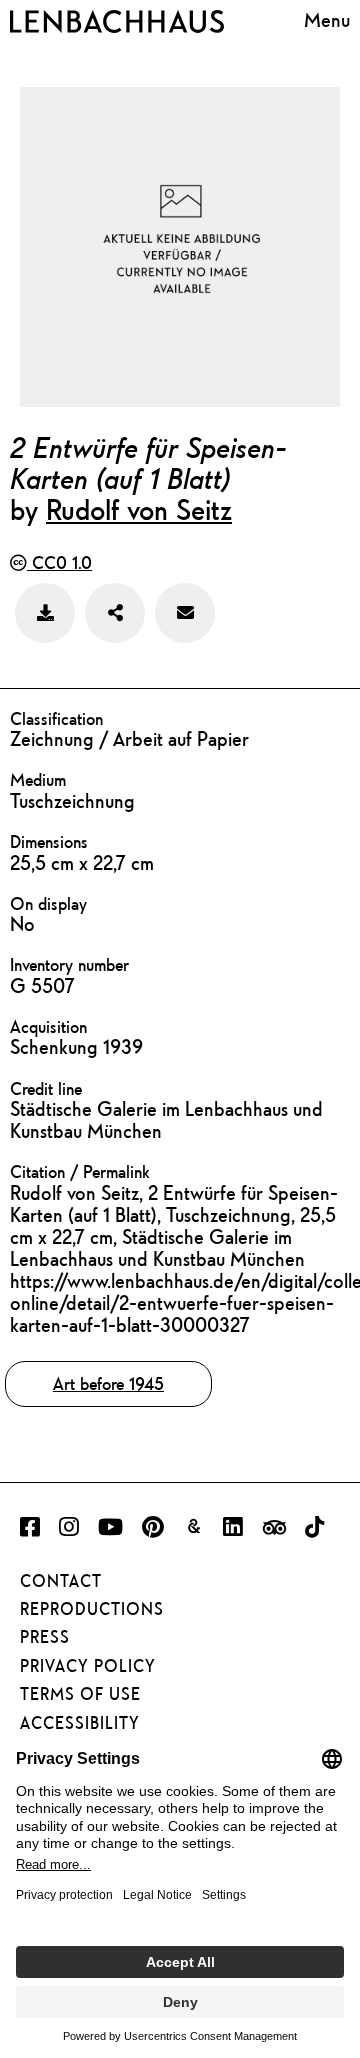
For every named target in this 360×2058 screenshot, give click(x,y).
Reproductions (92, 1609)
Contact (61, 1581)
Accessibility (80, 1723)
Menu (327, 19)
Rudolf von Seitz (139, 509)
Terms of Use (80, 1694)
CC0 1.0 (59, 562)
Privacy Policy (88, 1666)
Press (45, 1637)
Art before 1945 (108, 1383)
